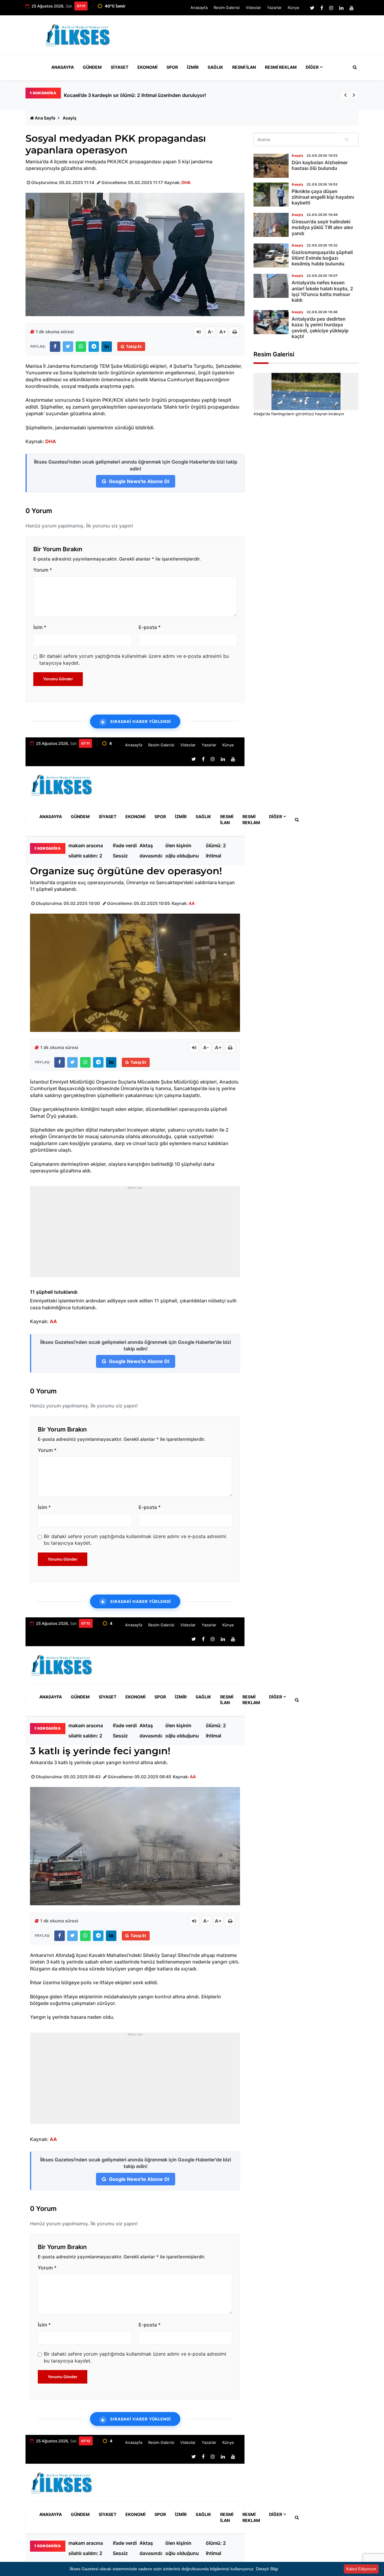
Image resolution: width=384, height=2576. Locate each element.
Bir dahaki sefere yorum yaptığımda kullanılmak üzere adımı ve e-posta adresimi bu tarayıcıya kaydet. (134, 659)
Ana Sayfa (45, 118)
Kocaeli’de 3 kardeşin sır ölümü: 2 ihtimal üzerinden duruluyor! (219, 851)
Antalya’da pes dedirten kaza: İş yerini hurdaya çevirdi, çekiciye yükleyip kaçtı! (320, 328)
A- (211, 332)
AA (192, 903)
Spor (172, 67)
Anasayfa (199, 8)
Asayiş (70, 118)
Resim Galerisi (227, 8)
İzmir (193, 67)
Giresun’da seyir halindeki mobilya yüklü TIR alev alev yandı (322, 227)
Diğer (312, 67)
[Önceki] (345, 95)
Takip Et (134, 346)
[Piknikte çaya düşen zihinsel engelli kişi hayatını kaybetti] (271, 195)
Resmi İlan (244, 67)
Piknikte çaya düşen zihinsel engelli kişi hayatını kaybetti (323, 197)
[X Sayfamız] (312, 8)
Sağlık (215, 67)
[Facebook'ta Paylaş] (55, 347)
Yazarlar (274, 8)
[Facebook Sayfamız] (322, 8)
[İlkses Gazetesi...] (78, 34)
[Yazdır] (235, 332)
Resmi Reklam (281, 67)
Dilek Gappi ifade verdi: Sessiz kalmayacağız (128, 851)
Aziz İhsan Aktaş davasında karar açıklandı (151, 851)
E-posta (150, 627)
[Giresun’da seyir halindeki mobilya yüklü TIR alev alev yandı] (271, 225)
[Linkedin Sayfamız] (341, 8)
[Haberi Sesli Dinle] (199, 332)
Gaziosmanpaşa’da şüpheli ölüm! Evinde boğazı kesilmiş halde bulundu (322, 258)
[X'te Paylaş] (68, 347)
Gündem (92, 67)
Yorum (43, 570)
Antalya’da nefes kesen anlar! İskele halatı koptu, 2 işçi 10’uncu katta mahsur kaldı (322, 291)
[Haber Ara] (353, 67)
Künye (294, 8)
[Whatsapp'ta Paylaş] (81, 347)
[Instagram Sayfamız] (331, 8)
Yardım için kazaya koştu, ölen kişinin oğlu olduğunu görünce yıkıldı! (182, 851)
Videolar (253, 8)
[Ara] (347, 140)
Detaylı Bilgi (267, 2569)
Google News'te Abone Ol (138, 481)
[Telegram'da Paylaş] (94, 347)
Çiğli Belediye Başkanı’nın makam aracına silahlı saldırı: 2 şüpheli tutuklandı (150, 95)
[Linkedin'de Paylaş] (107, 347)
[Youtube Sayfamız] (352, 8)
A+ (223, 332)
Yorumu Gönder (58, 679)
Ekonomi (147, 67)
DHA (186, 182)
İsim (40, 627)
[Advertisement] (249, 37)
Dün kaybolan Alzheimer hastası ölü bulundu (320, 165)
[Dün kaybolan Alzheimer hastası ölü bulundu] (271, 166)
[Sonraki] (354, 95)
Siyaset (120, 67)
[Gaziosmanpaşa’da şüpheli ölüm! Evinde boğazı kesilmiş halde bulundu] (271, 255)
